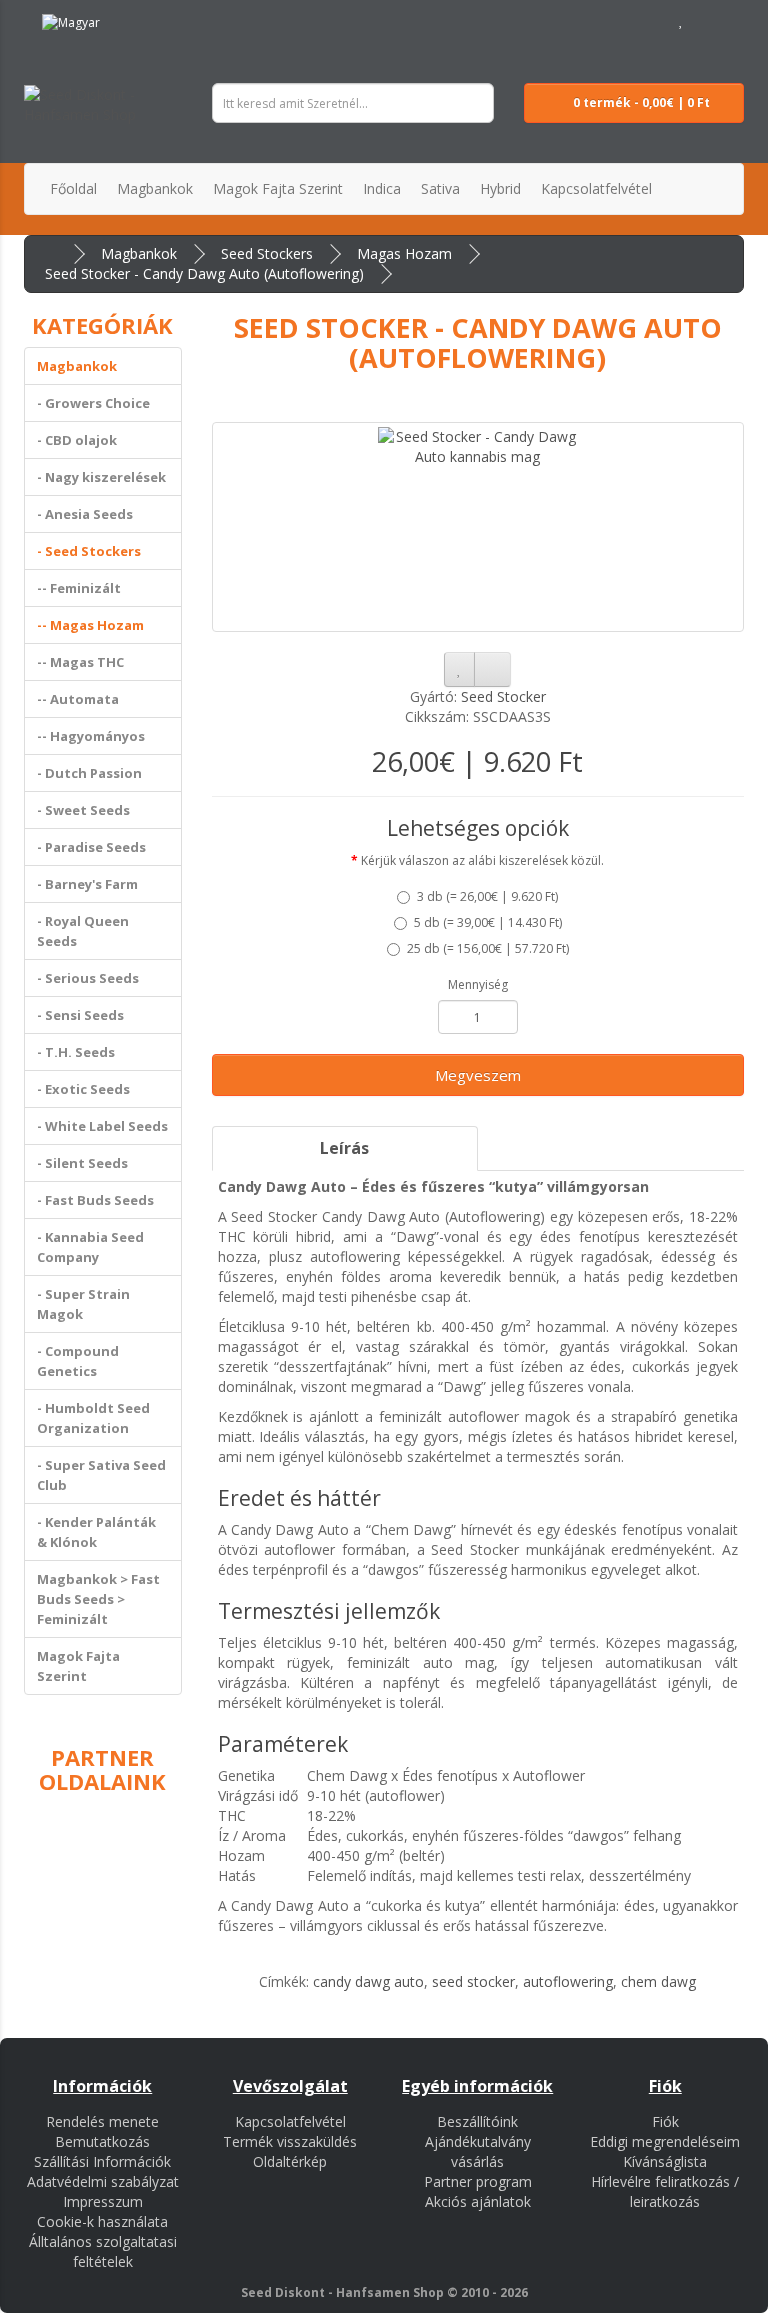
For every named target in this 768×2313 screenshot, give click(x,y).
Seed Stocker (503, 696)
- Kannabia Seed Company (90, 1247)
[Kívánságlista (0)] (681, 19)
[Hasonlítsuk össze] (492, 669)
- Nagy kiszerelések (101, 477)
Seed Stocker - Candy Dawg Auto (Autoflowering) (204, 273)
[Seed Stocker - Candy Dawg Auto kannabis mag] (478, 527)
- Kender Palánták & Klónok (96, 1532)
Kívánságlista (665, 2161)
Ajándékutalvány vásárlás (478, 2151)
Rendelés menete (102, 2121)
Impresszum (103, 2201)
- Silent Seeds (82, 1163)
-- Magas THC (80, 662)
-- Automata (78, 699)
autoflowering (568, 1981)
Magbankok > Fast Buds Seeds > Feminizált (98, 1599)
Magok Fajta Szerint (78, 1666)
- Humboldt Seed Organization (93, 1418)
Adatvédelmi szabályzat (103, 2181)
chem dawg (658, 1981)
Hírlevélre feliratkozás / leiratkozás (665, 2191)
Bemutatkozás (102, 2141)
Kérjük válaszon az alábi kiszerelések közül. (482, 860)
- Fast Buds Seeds (95, 1200)
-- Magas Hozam (90, 625)
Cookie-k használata (102, 2221)
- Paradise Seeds (91, 847)
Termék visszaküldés (290, 2141)
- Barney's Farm (87, 884)
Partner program (478, 2181)
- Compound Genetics (78, 1361)
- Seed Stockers (89, 551)
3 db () (487, 896)
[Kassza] (728, 19)
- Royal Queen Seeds (83, 931)
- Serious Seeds (88, 978)
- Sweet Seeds (83, 810)
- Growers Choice (93, 403)
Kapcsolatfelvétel (290, 2121)
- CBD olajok (77, 440)
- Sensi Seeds (80, 1015)
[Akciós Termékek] (135, 19)
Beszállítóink (477, 2121)
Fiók (665, 2121)
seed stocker (473, 1981)
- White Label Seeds (102, 1126)
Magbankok (139, 253)
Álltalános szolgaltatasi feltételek (103, 2251)
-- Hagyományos (91, 736)
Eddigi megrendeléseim (665, 2141)
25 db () (488, 948)
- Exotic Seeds (83, 1089)
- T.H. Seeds (76, 1052)
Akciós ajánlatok (478, 2201)
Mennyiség (478, 984)
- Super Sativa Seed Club (101, 1475)
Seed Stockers (267, 253)
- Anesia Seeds (85, 514)
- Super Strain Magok (83, 1304)
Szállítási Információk (102, 2161)
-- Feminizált (79, 588)
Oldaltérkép (290, 2161)
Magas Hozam (404, 253)
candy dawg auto (368, 1981)
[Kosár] (703, 19)
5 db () (488, 922)
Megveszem (478, 1075)
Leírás (344, 1148)
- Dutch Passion (89, 773)
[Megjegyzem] (459, 669)
